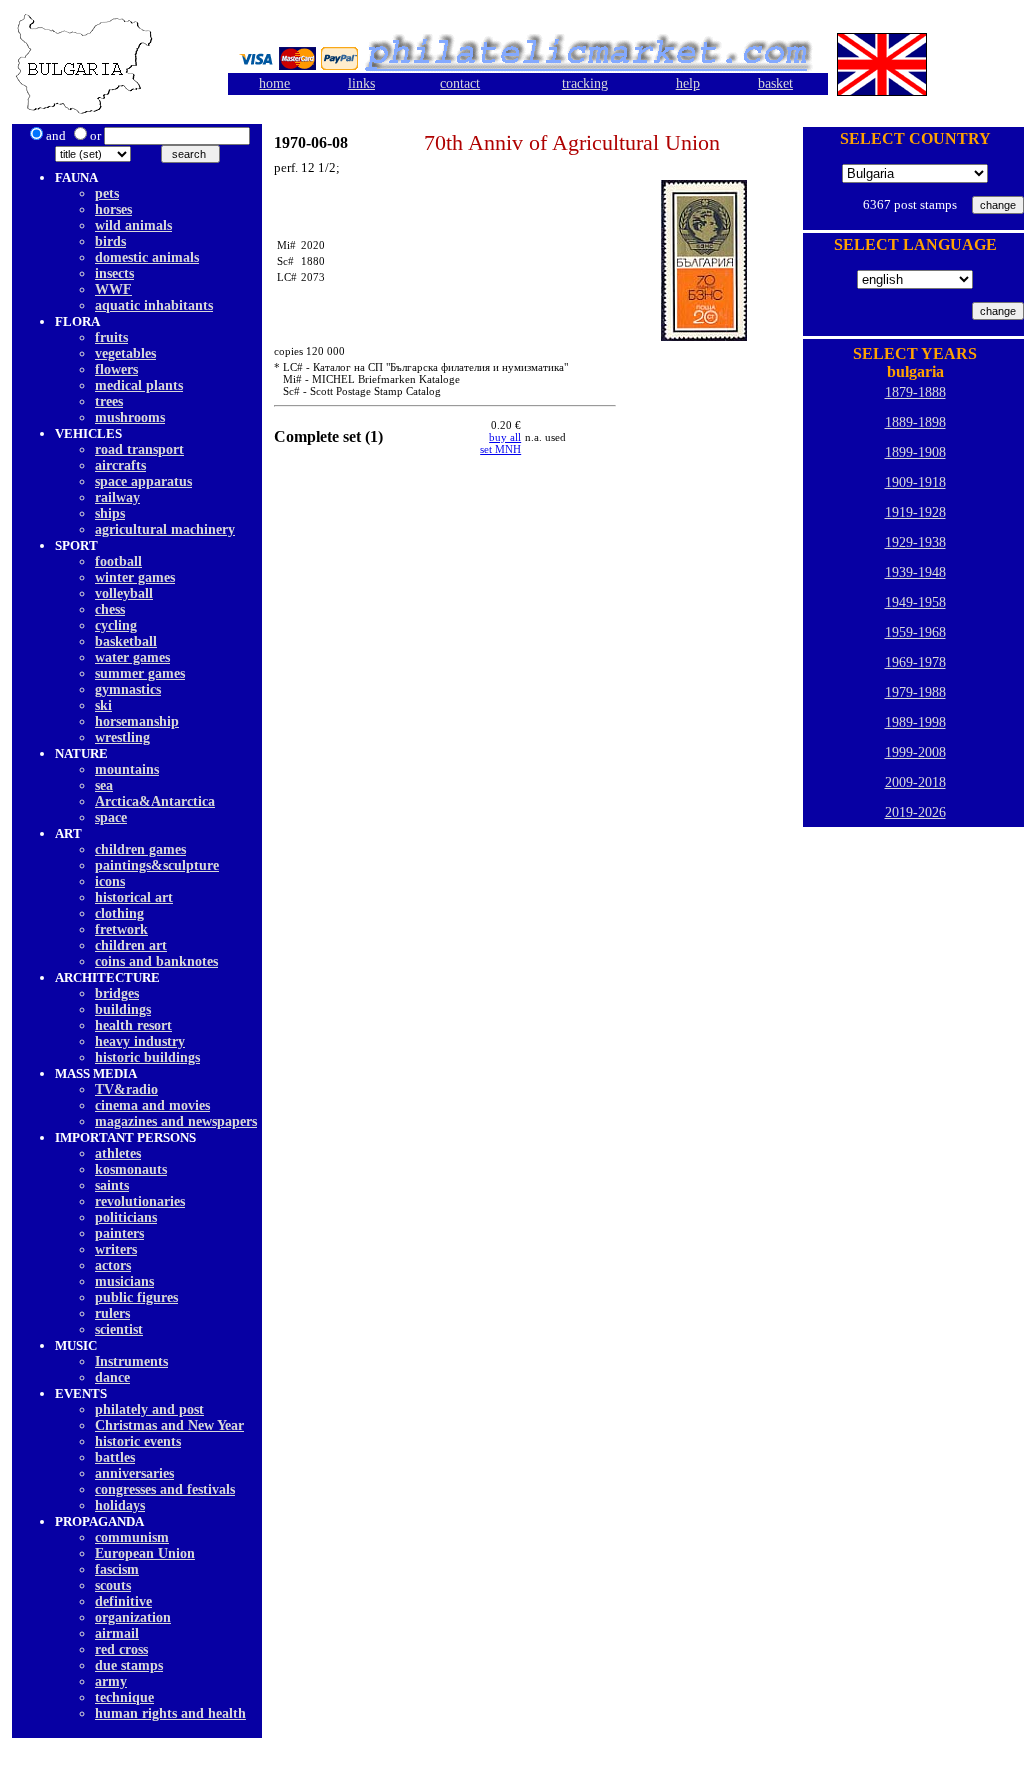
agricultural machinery (165, 529)
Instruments (131, 1361)
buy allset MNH (500, 443)
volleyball (124, 593)
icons (110, 881)
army (111, 1681)
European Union (145, 1553)
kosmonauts (131, 1169)
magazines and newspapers (176, 1121)
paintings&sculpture (157, 865)
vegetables (125, 353)
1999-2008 (915, 752)
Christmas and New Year (169, 1425)
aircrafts (120, 465)
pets (107, 193)
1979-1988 (915, 692)
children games (140, 849)
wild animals (133, 225)
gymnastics (128, 689)
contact (460, 83)
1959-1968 (915, 632)
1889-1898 (915, 422)
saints (112, 1185)
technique (124, 1697)
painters (119, 1233)
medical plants (139, 385)
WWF (113, 289)
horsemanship (137, 721)
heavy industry (140, 1041)
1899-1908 (915, 452)
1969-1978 (915, 662)
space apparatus (143, 481)
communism (132, 1537)
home (274, 83)
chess (110, 609)
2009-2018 (915, 782)
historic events (138, 1441)
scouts (113, 1585)
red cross (121, 1649)
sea (104, 785)
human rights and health (170, 1713)
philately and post (149, 1409)
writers (116, 1249)
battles (115, 1457)
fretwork (121, 929)
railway (117, 497)
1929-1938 (915, 542)
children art (131, 945)
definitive (123, 1601)
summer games (140, 673)
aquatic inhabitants (154, 305)
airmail (117, 1633)
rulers (112, 1313)
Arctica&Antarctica (155, 801)
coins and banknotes (156, 961)
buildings (123, 1009)
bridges (117, 993)
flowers (116, 369)
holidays (120, 1505)
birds (110, 241)
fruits (111, 337)
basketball (126, 641)
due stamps (129, 1665)
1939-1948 (915, 572)
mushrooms (130, 417)
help (688, 83)
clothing (119, 913)
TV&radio (126, 1089)
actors (113, 1265)
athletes (118, 1153)
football (118, 561)
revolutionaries (140, 1201)
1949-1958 (915, 602)
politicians (126, 1217)
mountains (127, 769)
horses (113, 209)
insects (114, 273)
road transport (139, 449)
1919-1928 (915, 512)
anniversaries (134, 1473)
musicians (124, 1281)
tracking (585, 83)
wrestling (122, 737)
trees (109, 401)
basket (775, 83)
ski (103, 705)
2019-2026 (915, 812)
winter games (135, 577)
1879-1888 (915, 392)
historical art (134, 897)
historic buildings (147, 1057)
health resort (133, 1025)
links (361, 83)
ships (110, 513)
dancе (112, 1377)
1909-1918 (915, 482)
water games (132, 657)
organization (133, 1617)
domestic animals (147, 257)
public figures (136, 1297)
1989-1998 (915, 722)
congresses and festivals (165, 1489)
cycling (116, 625)
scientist (119, 1329)
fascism (117, 1569)
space (111, 817)
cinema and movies (152, 1105)
